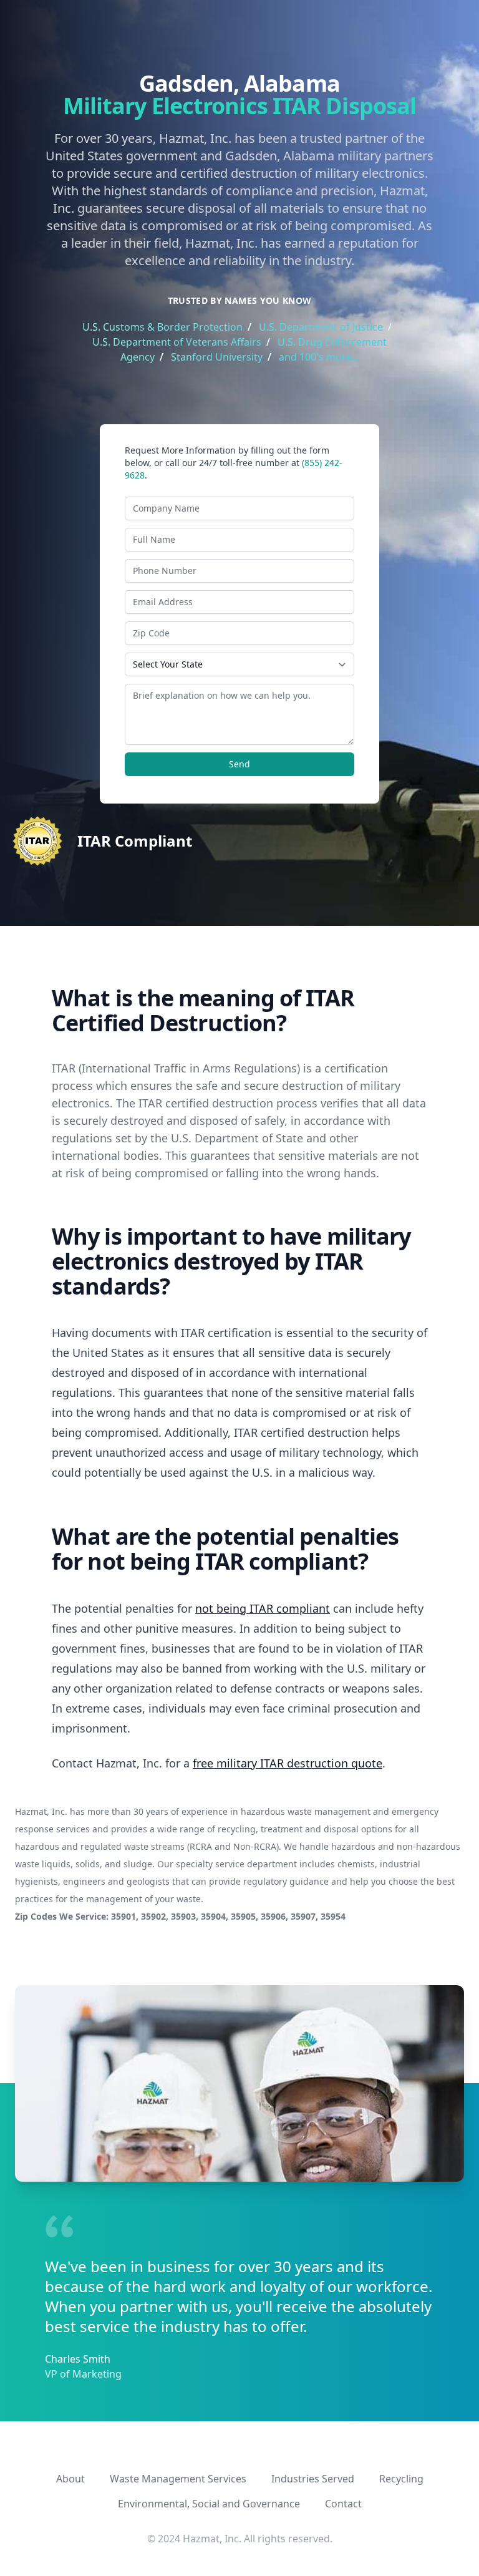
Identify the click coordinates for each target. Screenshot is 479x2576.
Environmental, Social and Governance (209, 2504)
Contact (343, 2504)
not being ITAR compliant (263, 1608)
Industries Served (313, 2479)
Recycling (401, 2479)
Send (239, 764)
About (70, 2479)
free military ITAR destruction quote (288, 1763)
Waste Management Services (178, 2479)
